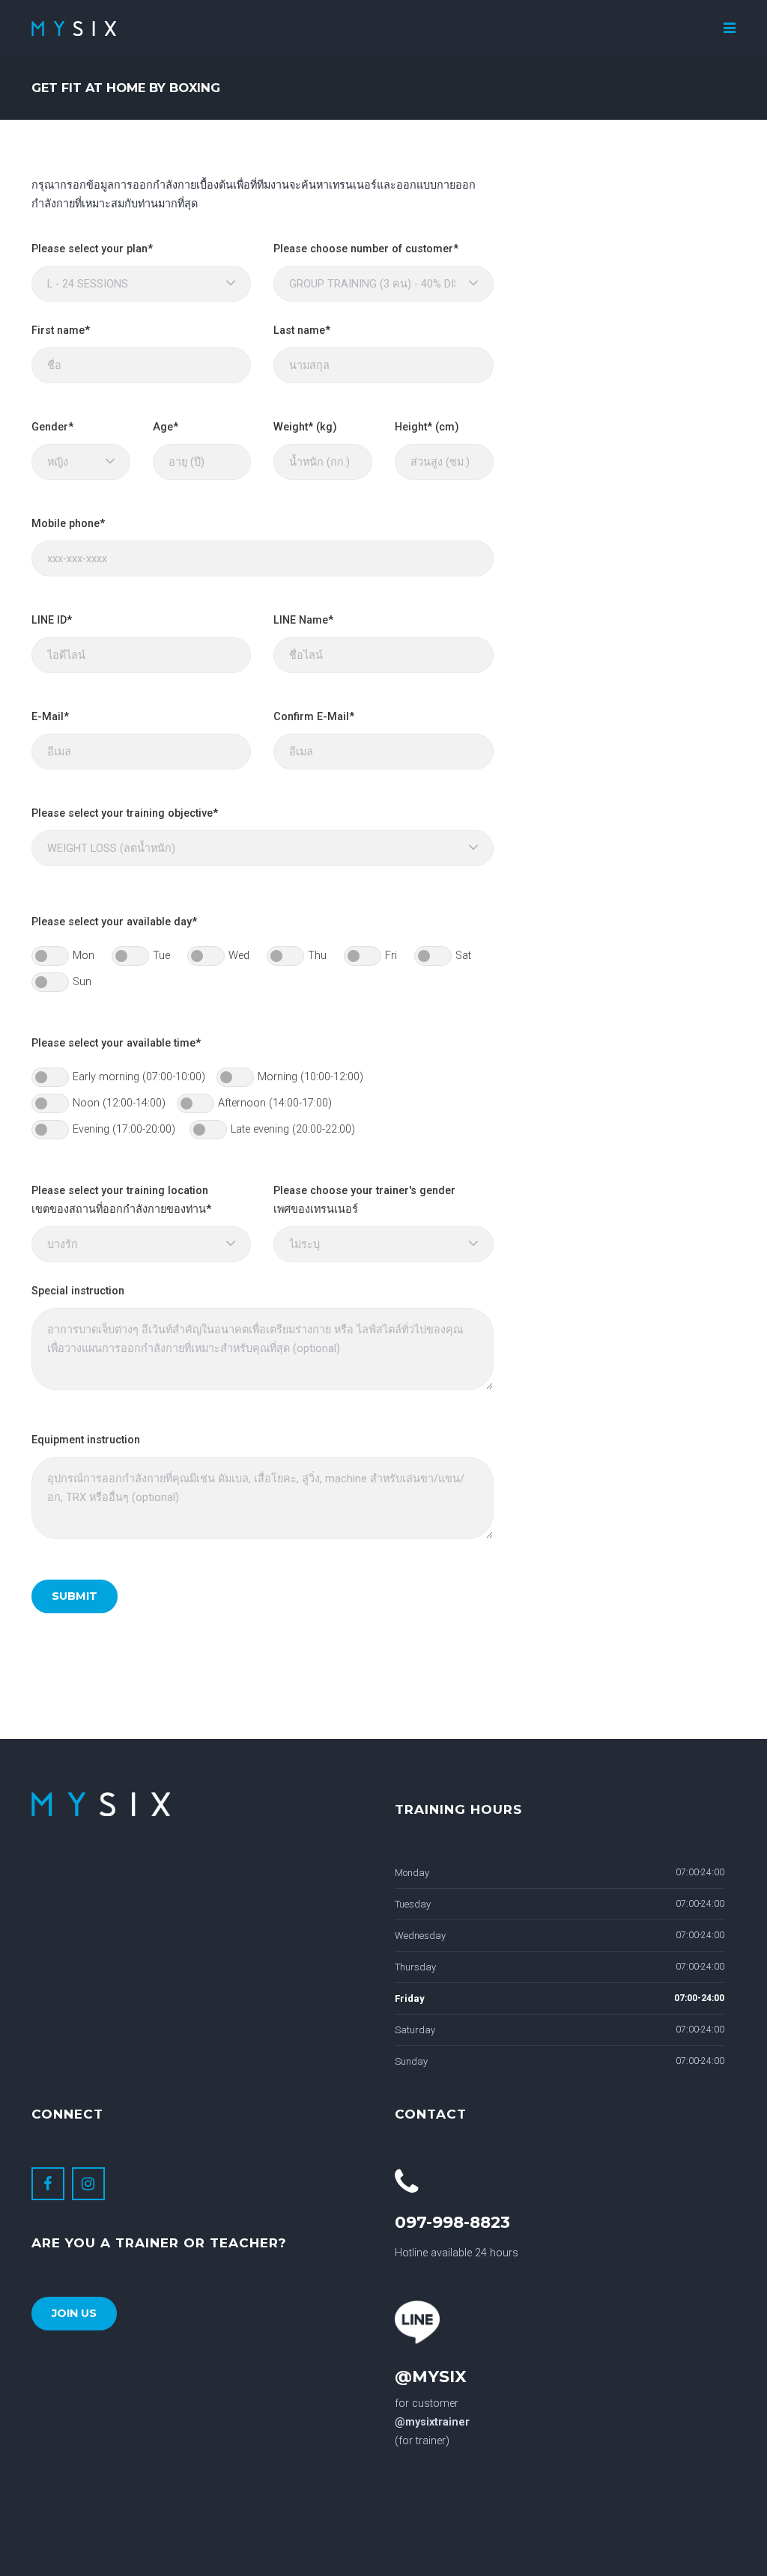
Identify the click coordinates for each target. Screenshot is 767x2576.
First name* (61, 331)
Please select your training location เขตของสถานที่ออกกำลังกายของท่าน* (121, 1200)
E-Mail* (50, 717)
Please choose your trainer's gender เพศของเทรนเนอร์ (364, 1200)
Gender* (52, 427)
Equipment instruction (86, 1440)
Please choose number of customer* (366, 249)
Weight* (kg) (305, 427)
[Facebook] (48, 2184)
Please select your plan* (92, 249)
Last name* (302, 331)
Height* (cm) (427, 427)
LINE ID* (52, 620)
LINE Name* (303, 620)
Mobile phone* (68, 524)
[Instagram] (88, 2184)
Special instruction (78, 1291)
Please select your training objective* (125, 813)
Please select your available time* (116, 1043)
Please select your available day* (114, 922)
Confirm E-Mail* (314, 717)
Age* (166, 427)
